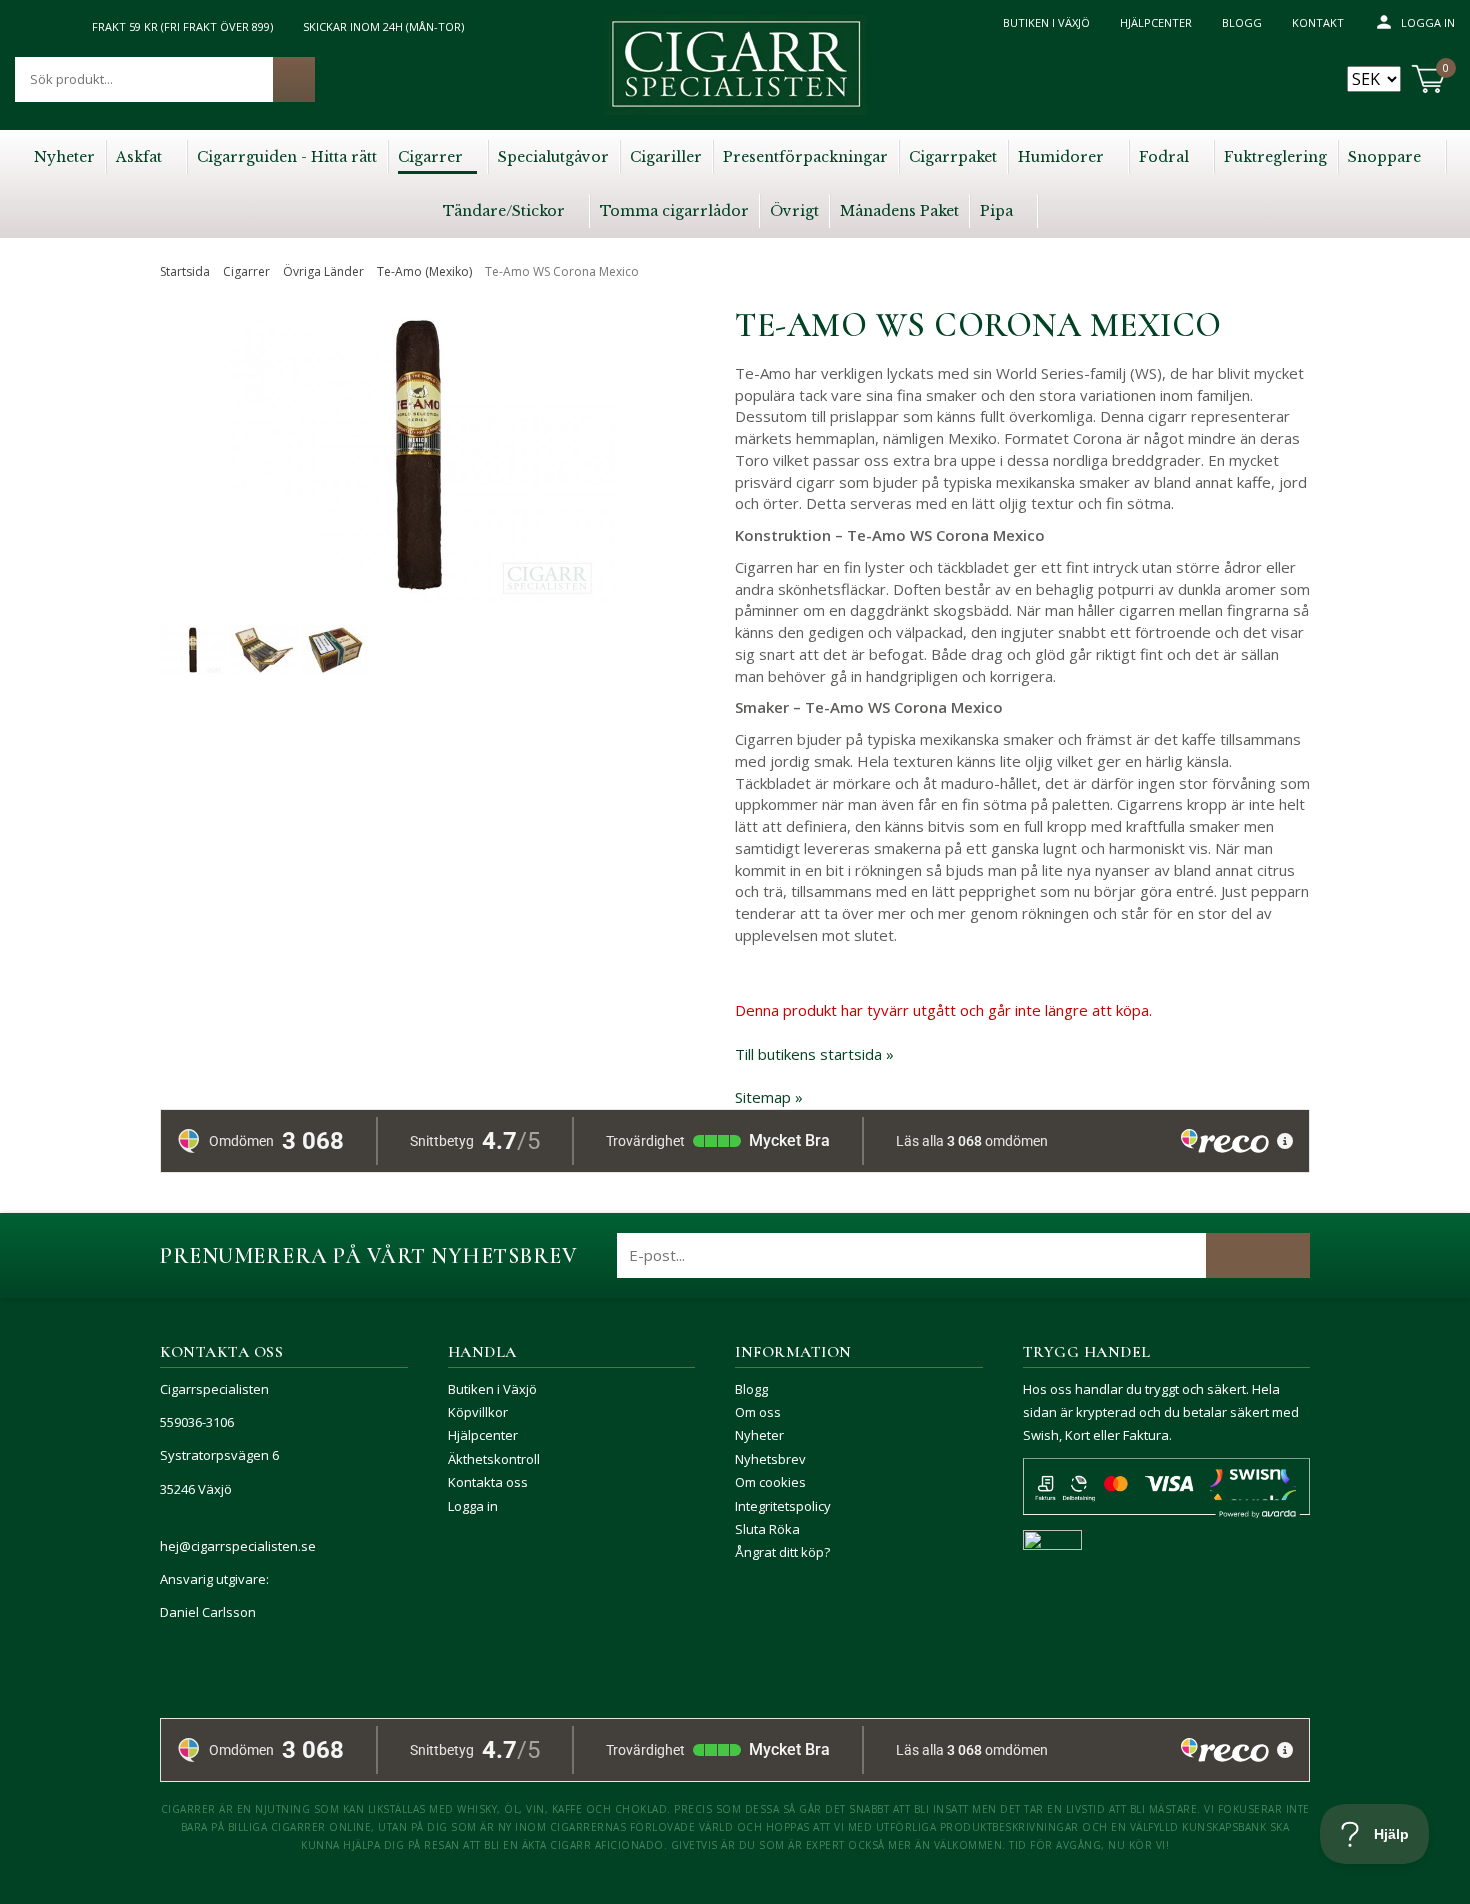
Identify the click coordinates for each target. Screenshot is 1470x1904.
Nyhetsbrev (770, 1459)
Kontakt (1318, 22)
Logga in (1428, 22)
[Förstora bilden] (419, 499)
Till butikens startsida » (814, 1054)
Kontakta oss (488, 1482)
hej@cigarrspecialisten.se (238, 1546)
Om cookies (770, 1482)
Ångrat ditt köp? (782, 1552)
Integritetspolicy (783, 1506)
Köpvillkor (478, 1412)
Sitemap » (769, 1097)
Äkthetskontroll (494, 1459)
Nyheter (759, 1435)
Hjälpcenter (1156, 22)
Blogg (1242, 22)
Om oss (758, 1412)
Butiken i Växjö (1046, 22)
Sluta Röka (767, 1529)
